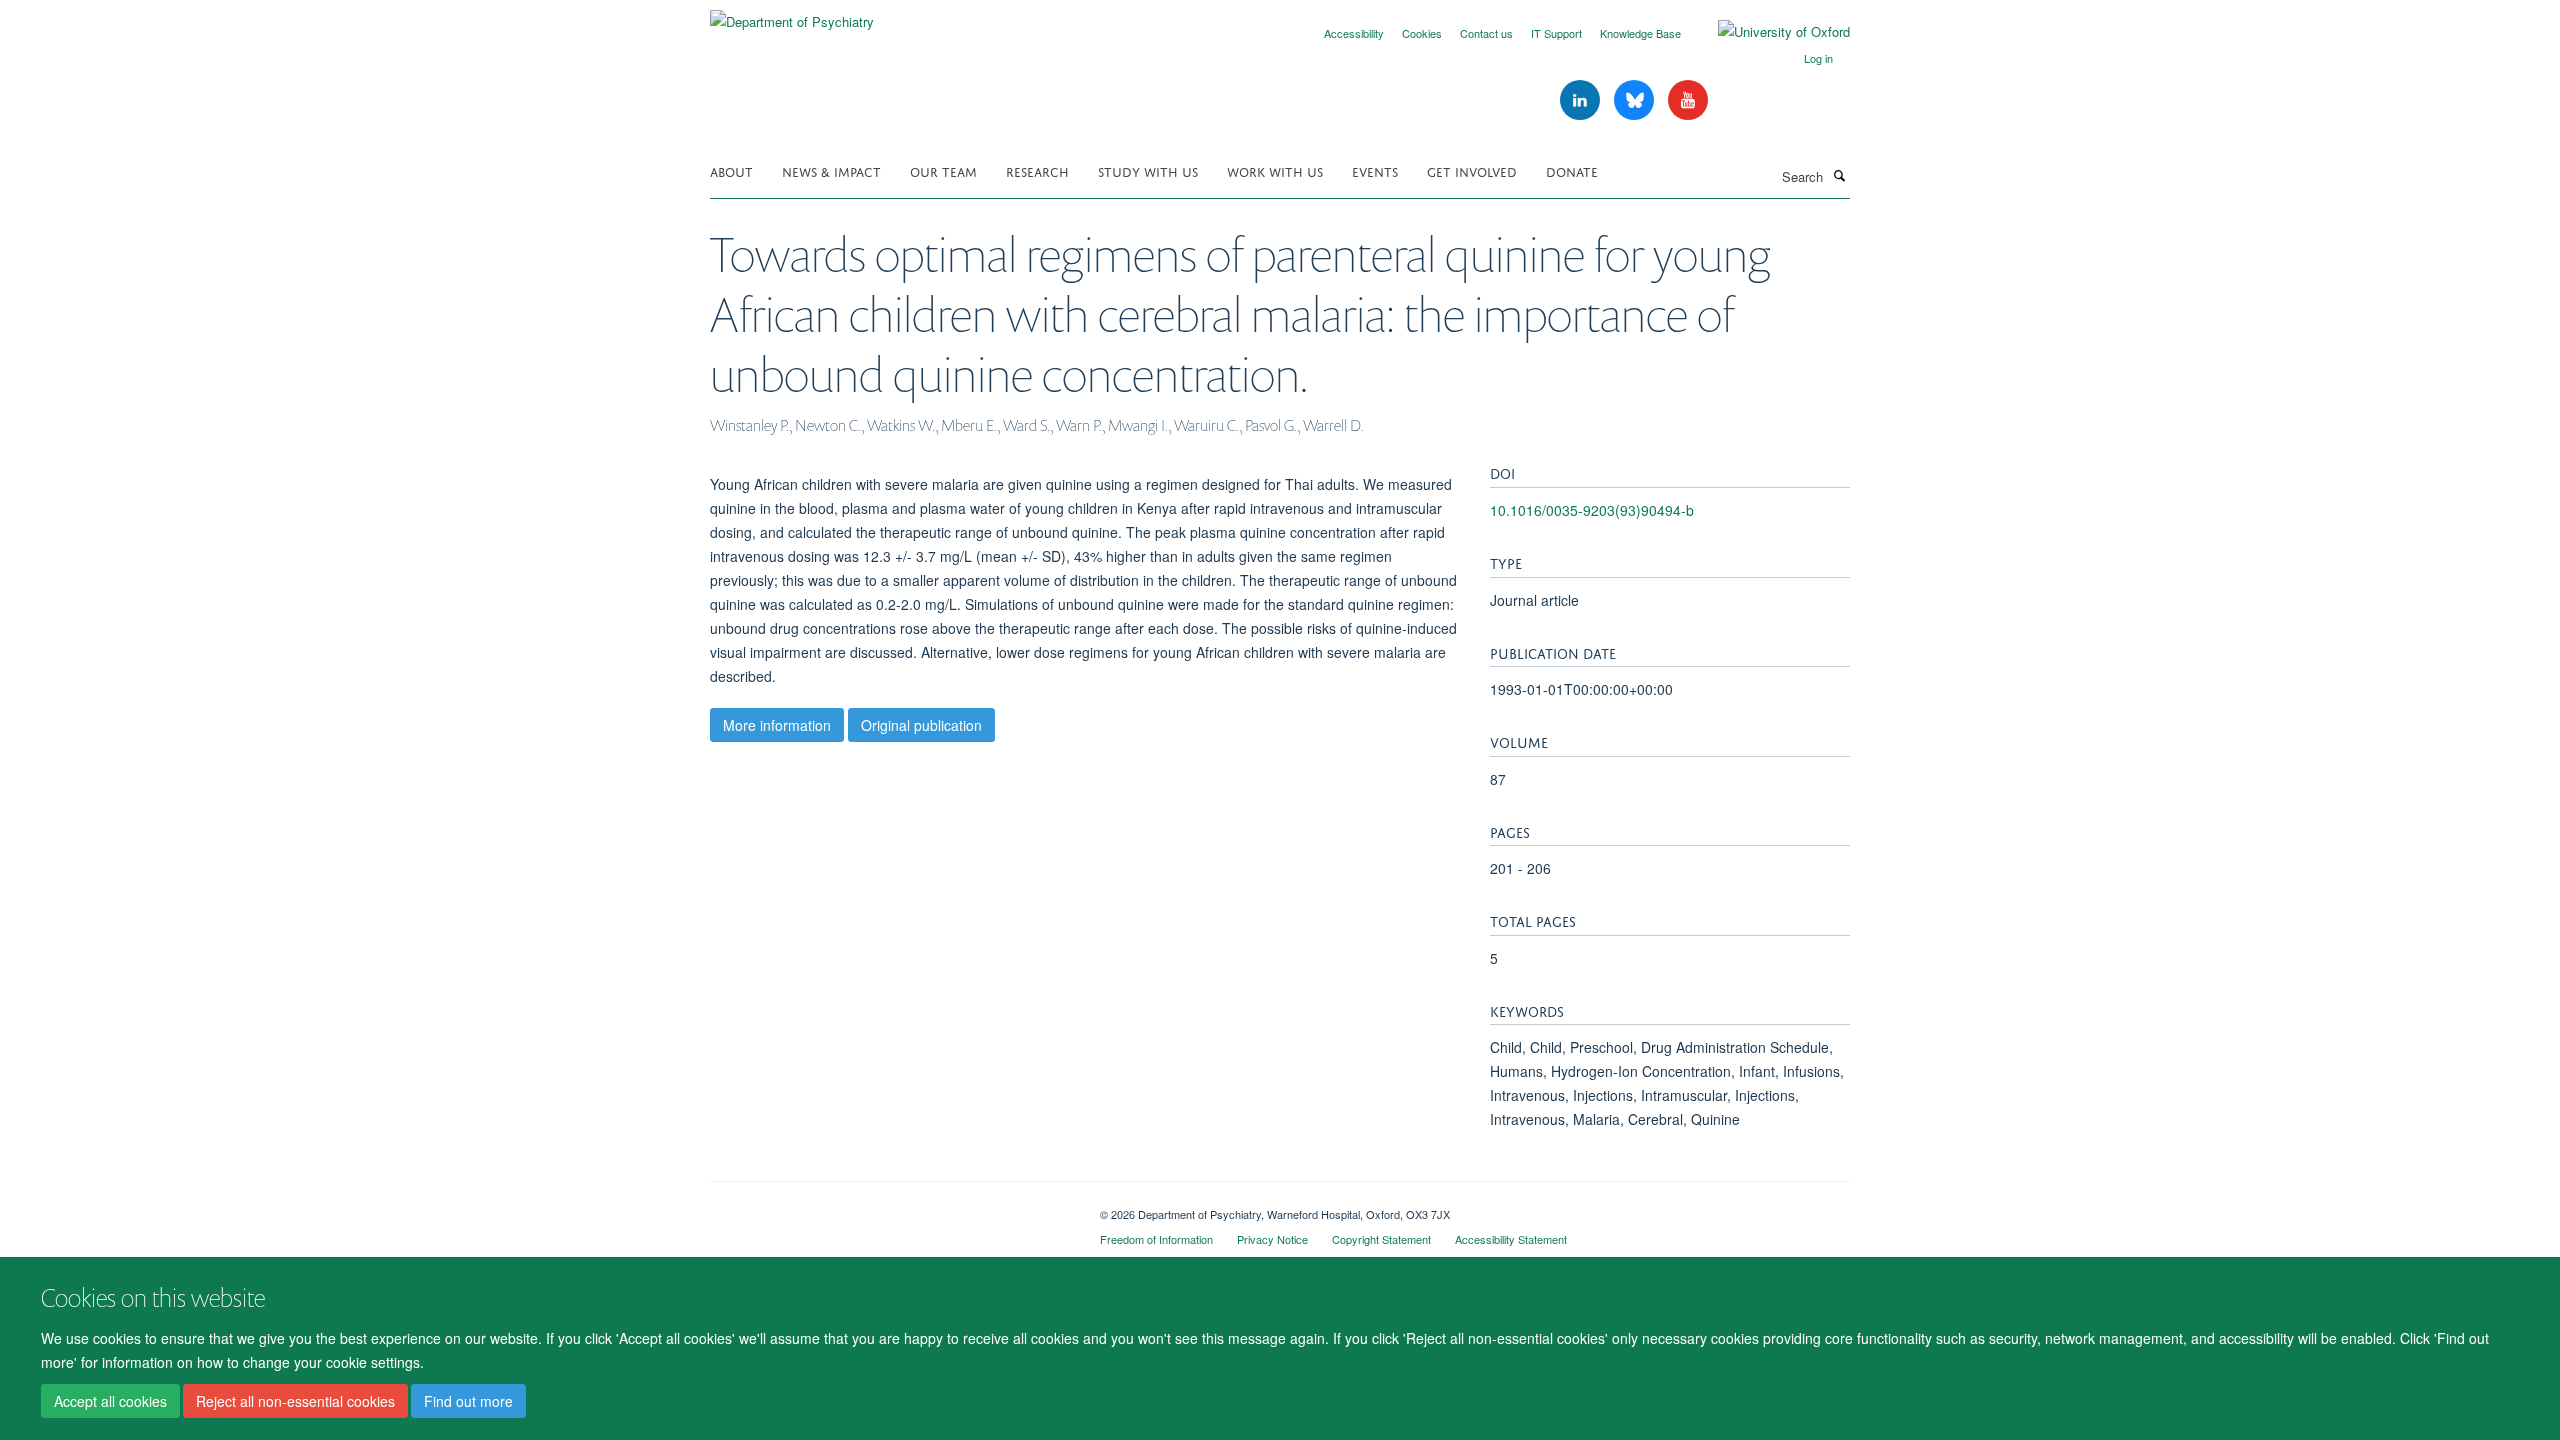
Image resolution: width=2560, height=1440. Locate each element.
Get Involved (1472, 170)
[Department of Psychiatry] (792, 14)
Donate (1572, 170)
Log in (1818, 58)
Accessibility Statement (1511, 1239)
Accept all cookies (110, 1401)
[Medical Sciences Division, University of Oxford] (890, 1207)
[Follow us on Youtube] (1688, 100)
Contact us (1486, 33)
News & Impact (831, 170)
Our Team (943, 170)
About (731, 170)
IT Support (1556, 33)
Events (1375, 170)
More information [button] (777, 725)
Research (1037, 170)
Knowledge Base (1640, 33)
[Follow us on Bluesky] (1636, 100)
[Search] (1839, 175)
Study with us (1148, 170)
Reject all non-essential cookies (295, 1401)
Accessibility (1354, 33)
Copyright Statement (1381, 1239)
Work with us (1275, 170)
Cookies (1422, 33)
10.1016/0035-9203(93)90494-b (1592, 510)
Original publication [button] (921, 725)
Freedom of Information (1156, 1239)
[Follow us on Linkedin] (1582, 100)
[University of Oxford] (1769, 32)
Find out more (468, 1401)
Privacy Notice (1272, 1239)
